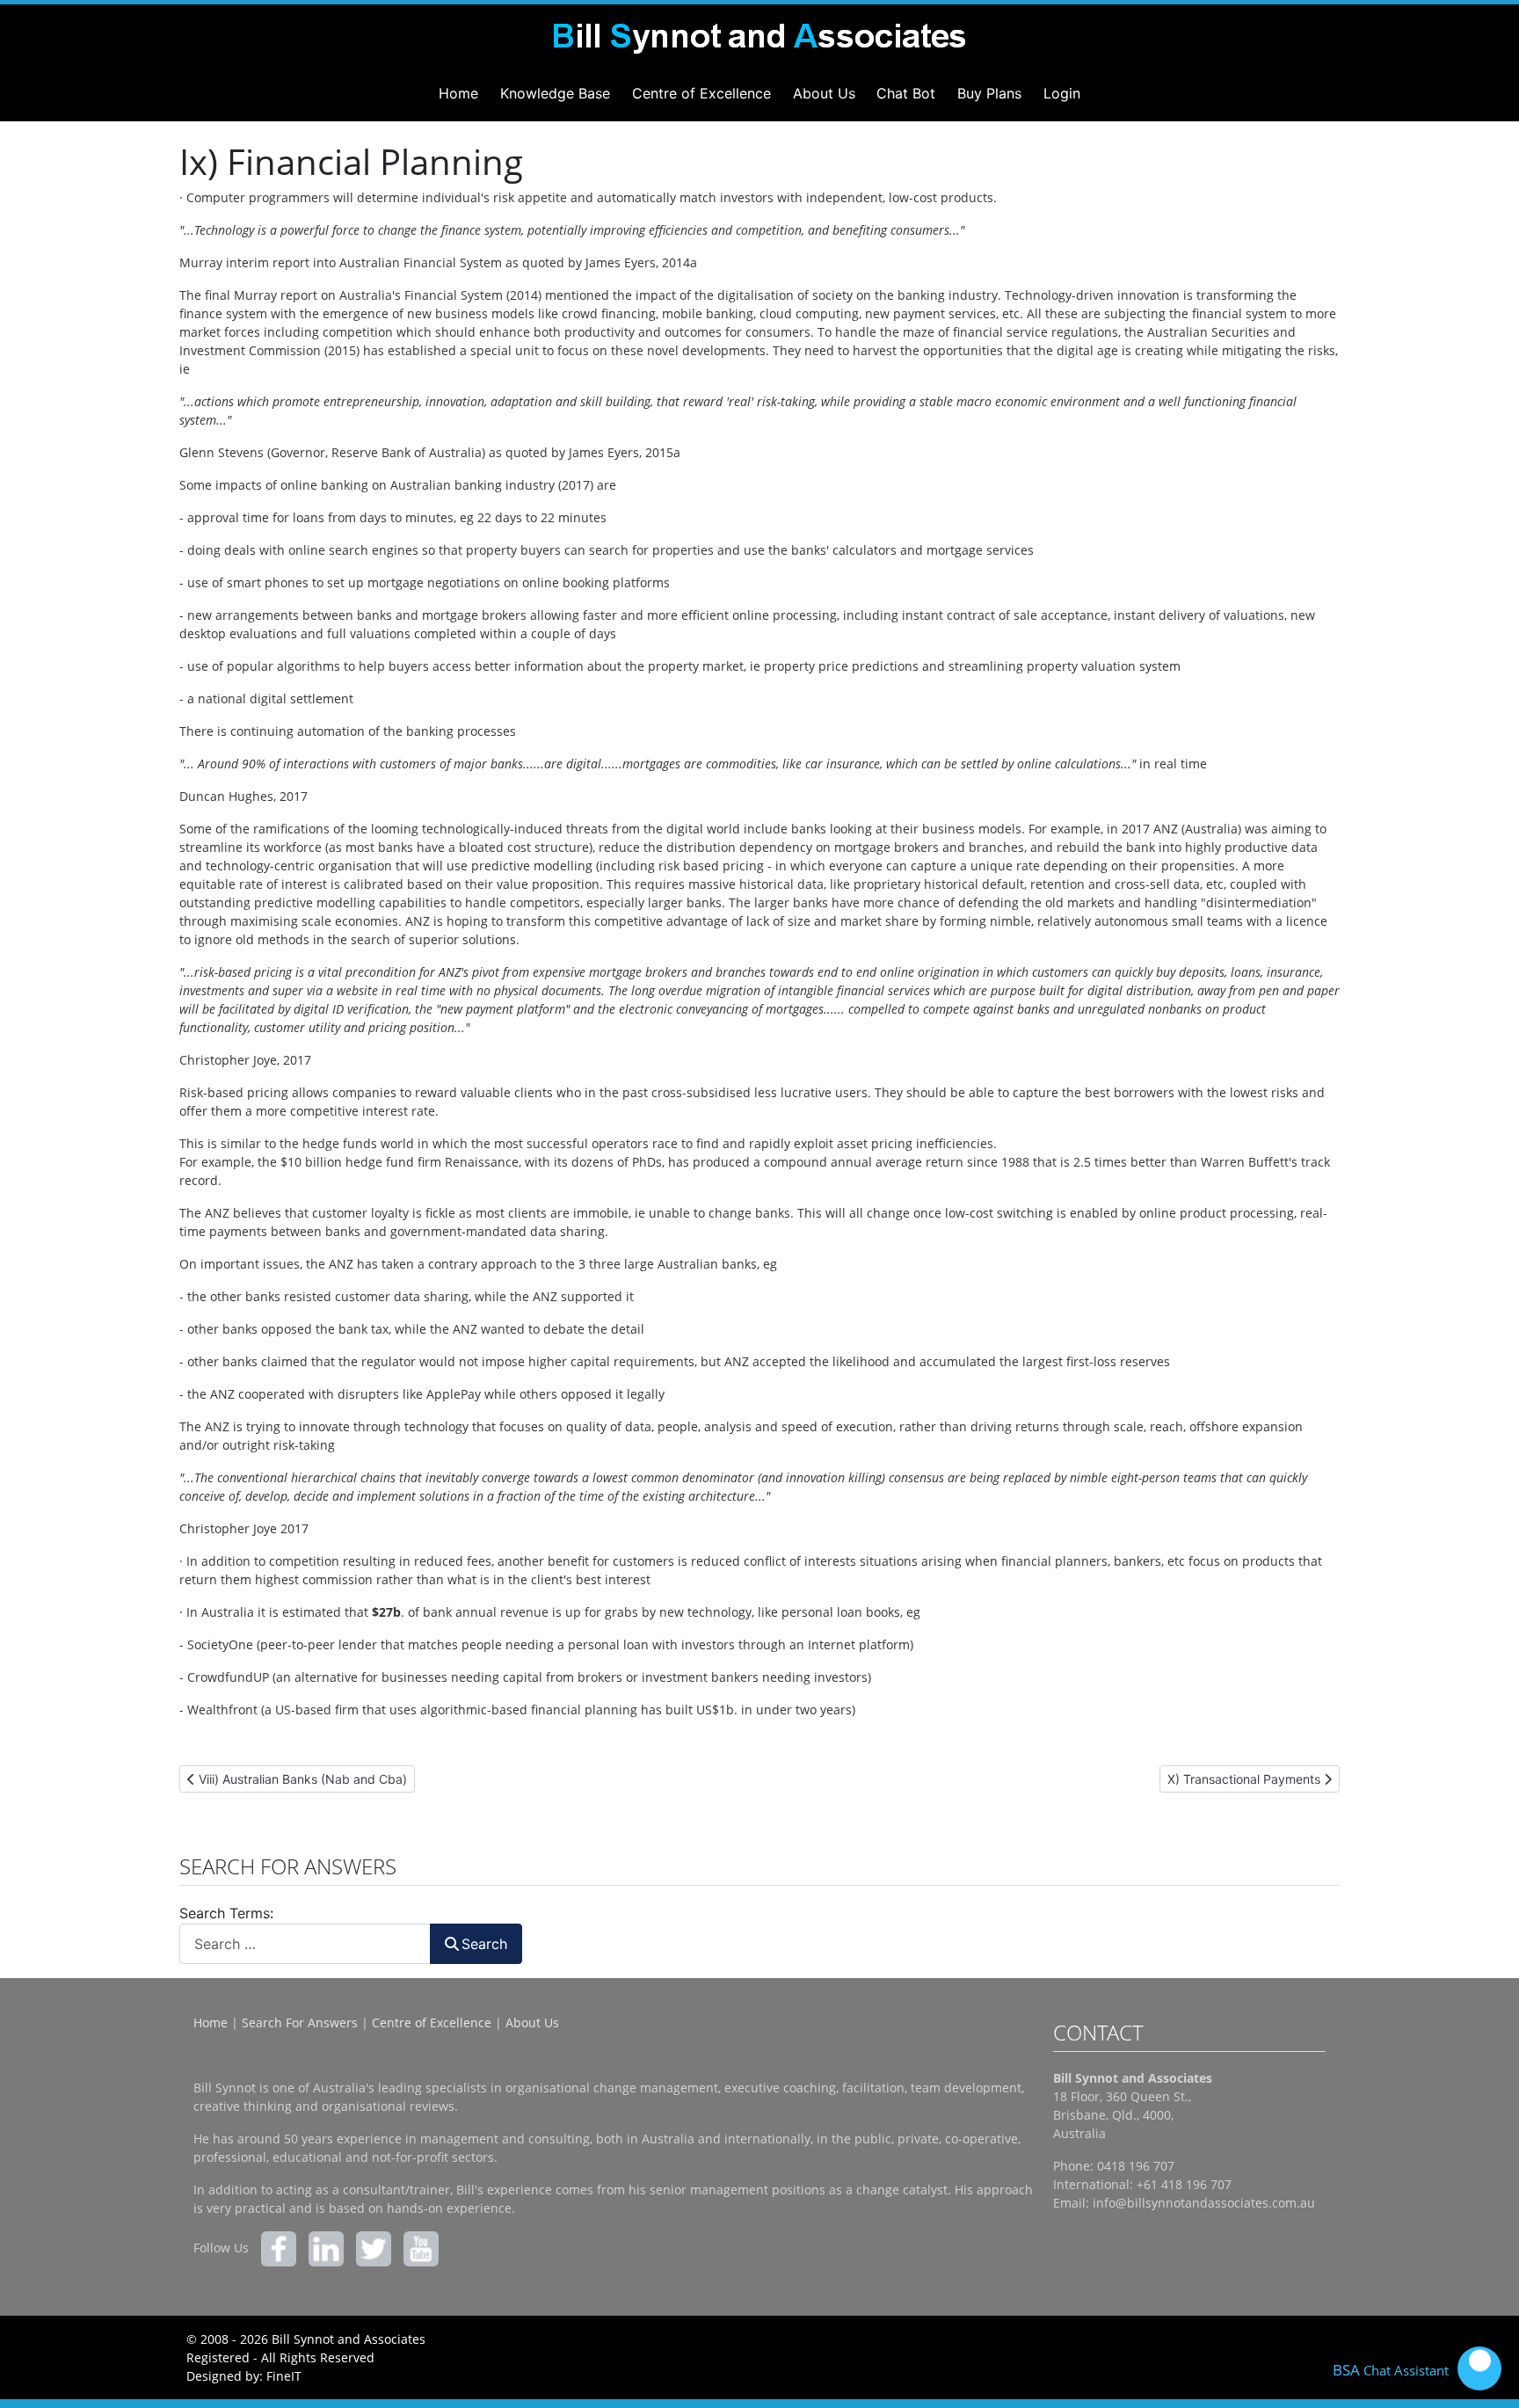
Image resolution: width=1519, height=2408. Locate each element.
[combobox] (305, 1943)
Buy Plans (989, 93)
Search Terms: (226, 1913)
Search (484, 1944)
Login (1062, 93)
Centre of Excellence (701, 93)
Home (458, 93)
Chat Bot (906, 93)
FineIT (284, 2376)
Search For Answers (300, 2022)
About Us (824, 93)
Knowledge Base (555, 93)
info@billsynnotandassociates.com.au (1204, 2203)
